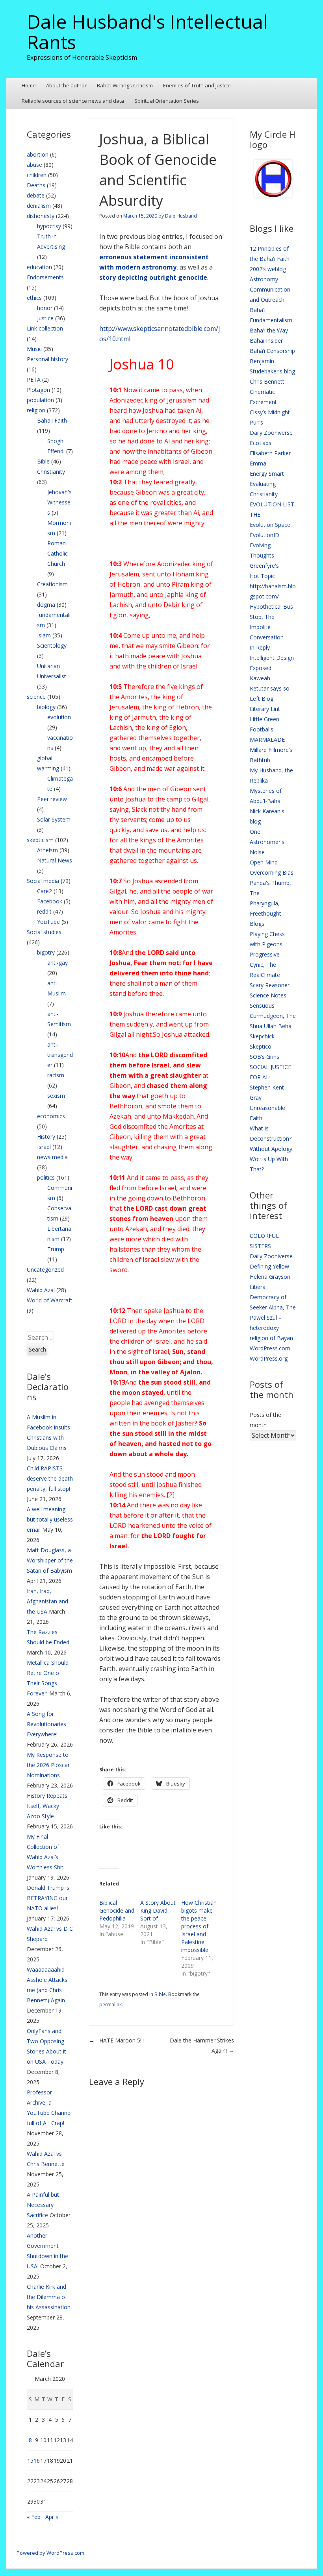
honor (45, 308)
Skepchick (262, 1036)
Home (29, 85)
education (39, 267)
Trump (56, 1249)
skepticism (40, 840)
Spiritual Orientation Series (167, 101)
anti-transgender (60, 1055)
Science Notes (268, 995)
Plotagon (38, 390)
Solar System (54, 819)
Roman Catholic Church (58, 553)
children (37, 175)
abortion (38, 154)
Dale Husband (181, 216)
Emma (258, 463)
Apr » (52, 2517)
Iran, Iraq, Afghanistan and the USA (47, 1601)
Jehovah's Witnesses (59, 502)
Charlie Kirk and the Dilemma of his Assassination (49, 2297)
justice (45, 318)
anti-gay (58, 963)
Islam (44, 635)
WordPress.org (269, 1358)
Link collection (45, 328)
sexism (56, 1096)
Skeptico (261, 1046)
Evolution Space (270, 525)
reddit (44, 911)
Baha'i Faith (52, 420)
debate (36, 195)
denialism (39, 206)
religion (36, 410)
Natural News (55, 860)
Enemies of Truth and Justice (197, 85)
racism (56, 1075)
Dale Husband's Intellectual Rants (147, 32)
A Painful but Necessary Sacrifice (43, 2205)
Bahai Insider (266, 341)
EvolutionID (265, 535)
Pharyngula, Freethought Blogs (265, 913)
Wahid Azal (41, 1290)
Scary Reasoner (270, 985)
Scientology (52, 645)
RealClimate (265, 975)
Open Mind (264, 862)
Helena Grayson (270, 1277)
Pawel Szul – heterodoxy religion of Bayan (271, 1328)
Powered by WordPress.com (50, 2553)
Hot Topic (262, 576)
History (46, 1137)
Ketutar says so (270, 688)
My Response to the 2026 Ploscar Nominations (48, 1765)
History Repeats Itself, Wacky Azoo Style (47, 1806)
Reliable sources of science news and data (73, 101)
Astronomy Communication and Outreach (270, 289)
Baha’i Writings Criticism (125, 85)
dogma (46, 605)
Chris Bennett (267, 381)
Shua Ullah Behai (271, 1026)
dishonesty (41, 216)
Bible (160, 1994)
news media (52, 1157)
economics (51, 1116)
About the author (66, 85)
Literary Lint (265, 709)
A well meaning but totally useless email (50, 1519)
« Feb (34, 2517)
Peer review (52, 799)
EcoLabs (261, 443)
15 (30, 2461)
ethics (34, 298)
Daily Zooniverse (271, 433)
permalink (110, 2004)
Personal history (47, 359)
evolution (59, 717)
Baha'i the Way (269, 330)
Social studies (44, 932)
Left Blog (262, 699)
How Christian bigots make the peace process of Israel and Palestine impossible (199, 1926)
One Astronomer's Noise (267, 842)
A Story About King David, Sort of (158, 1910)
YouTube (48, 922)
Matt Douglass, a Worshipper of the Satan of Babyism (50, 1560)
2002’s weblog (268, 269)
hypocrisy (49, 226)
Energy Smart (267, 474)
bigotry (46, 952)
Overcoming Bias (272, 873)
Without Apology (271, 1149)
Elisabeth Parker (270, 453)
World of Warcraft (50, 1300)
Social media (43, 881)
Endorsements (45, 277)
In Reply (260, 647)
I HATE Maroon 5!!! (116, 2040)
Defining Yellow (269, 1266)
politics (46, 1177)
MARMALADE (267, 740)
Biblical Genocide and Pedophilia (117, 1910)
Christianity (51, 472)
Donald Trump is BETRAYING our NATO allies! (48, 1898)
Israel (44, 1147)
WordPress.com (270, 1348)
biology (46, 707)
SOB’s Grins (265, 1057)
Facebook (50, 901)
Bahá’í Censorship (272, 351)
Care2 (45, 891)
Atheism (47, 850)
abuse (34, 165)
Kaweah (260, 678)
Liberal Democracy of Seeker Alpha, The (273, 1297)
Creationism (52, 584)
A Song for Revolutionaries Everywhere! (46, 1724)
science (36, 697)
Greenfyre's (264, 566)
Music (34, 349)
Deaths (36, 185)
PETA (34, 379)
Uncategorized (45, 1270)
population (40, 400)
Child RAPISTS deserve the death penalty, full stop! (50, 1478)
